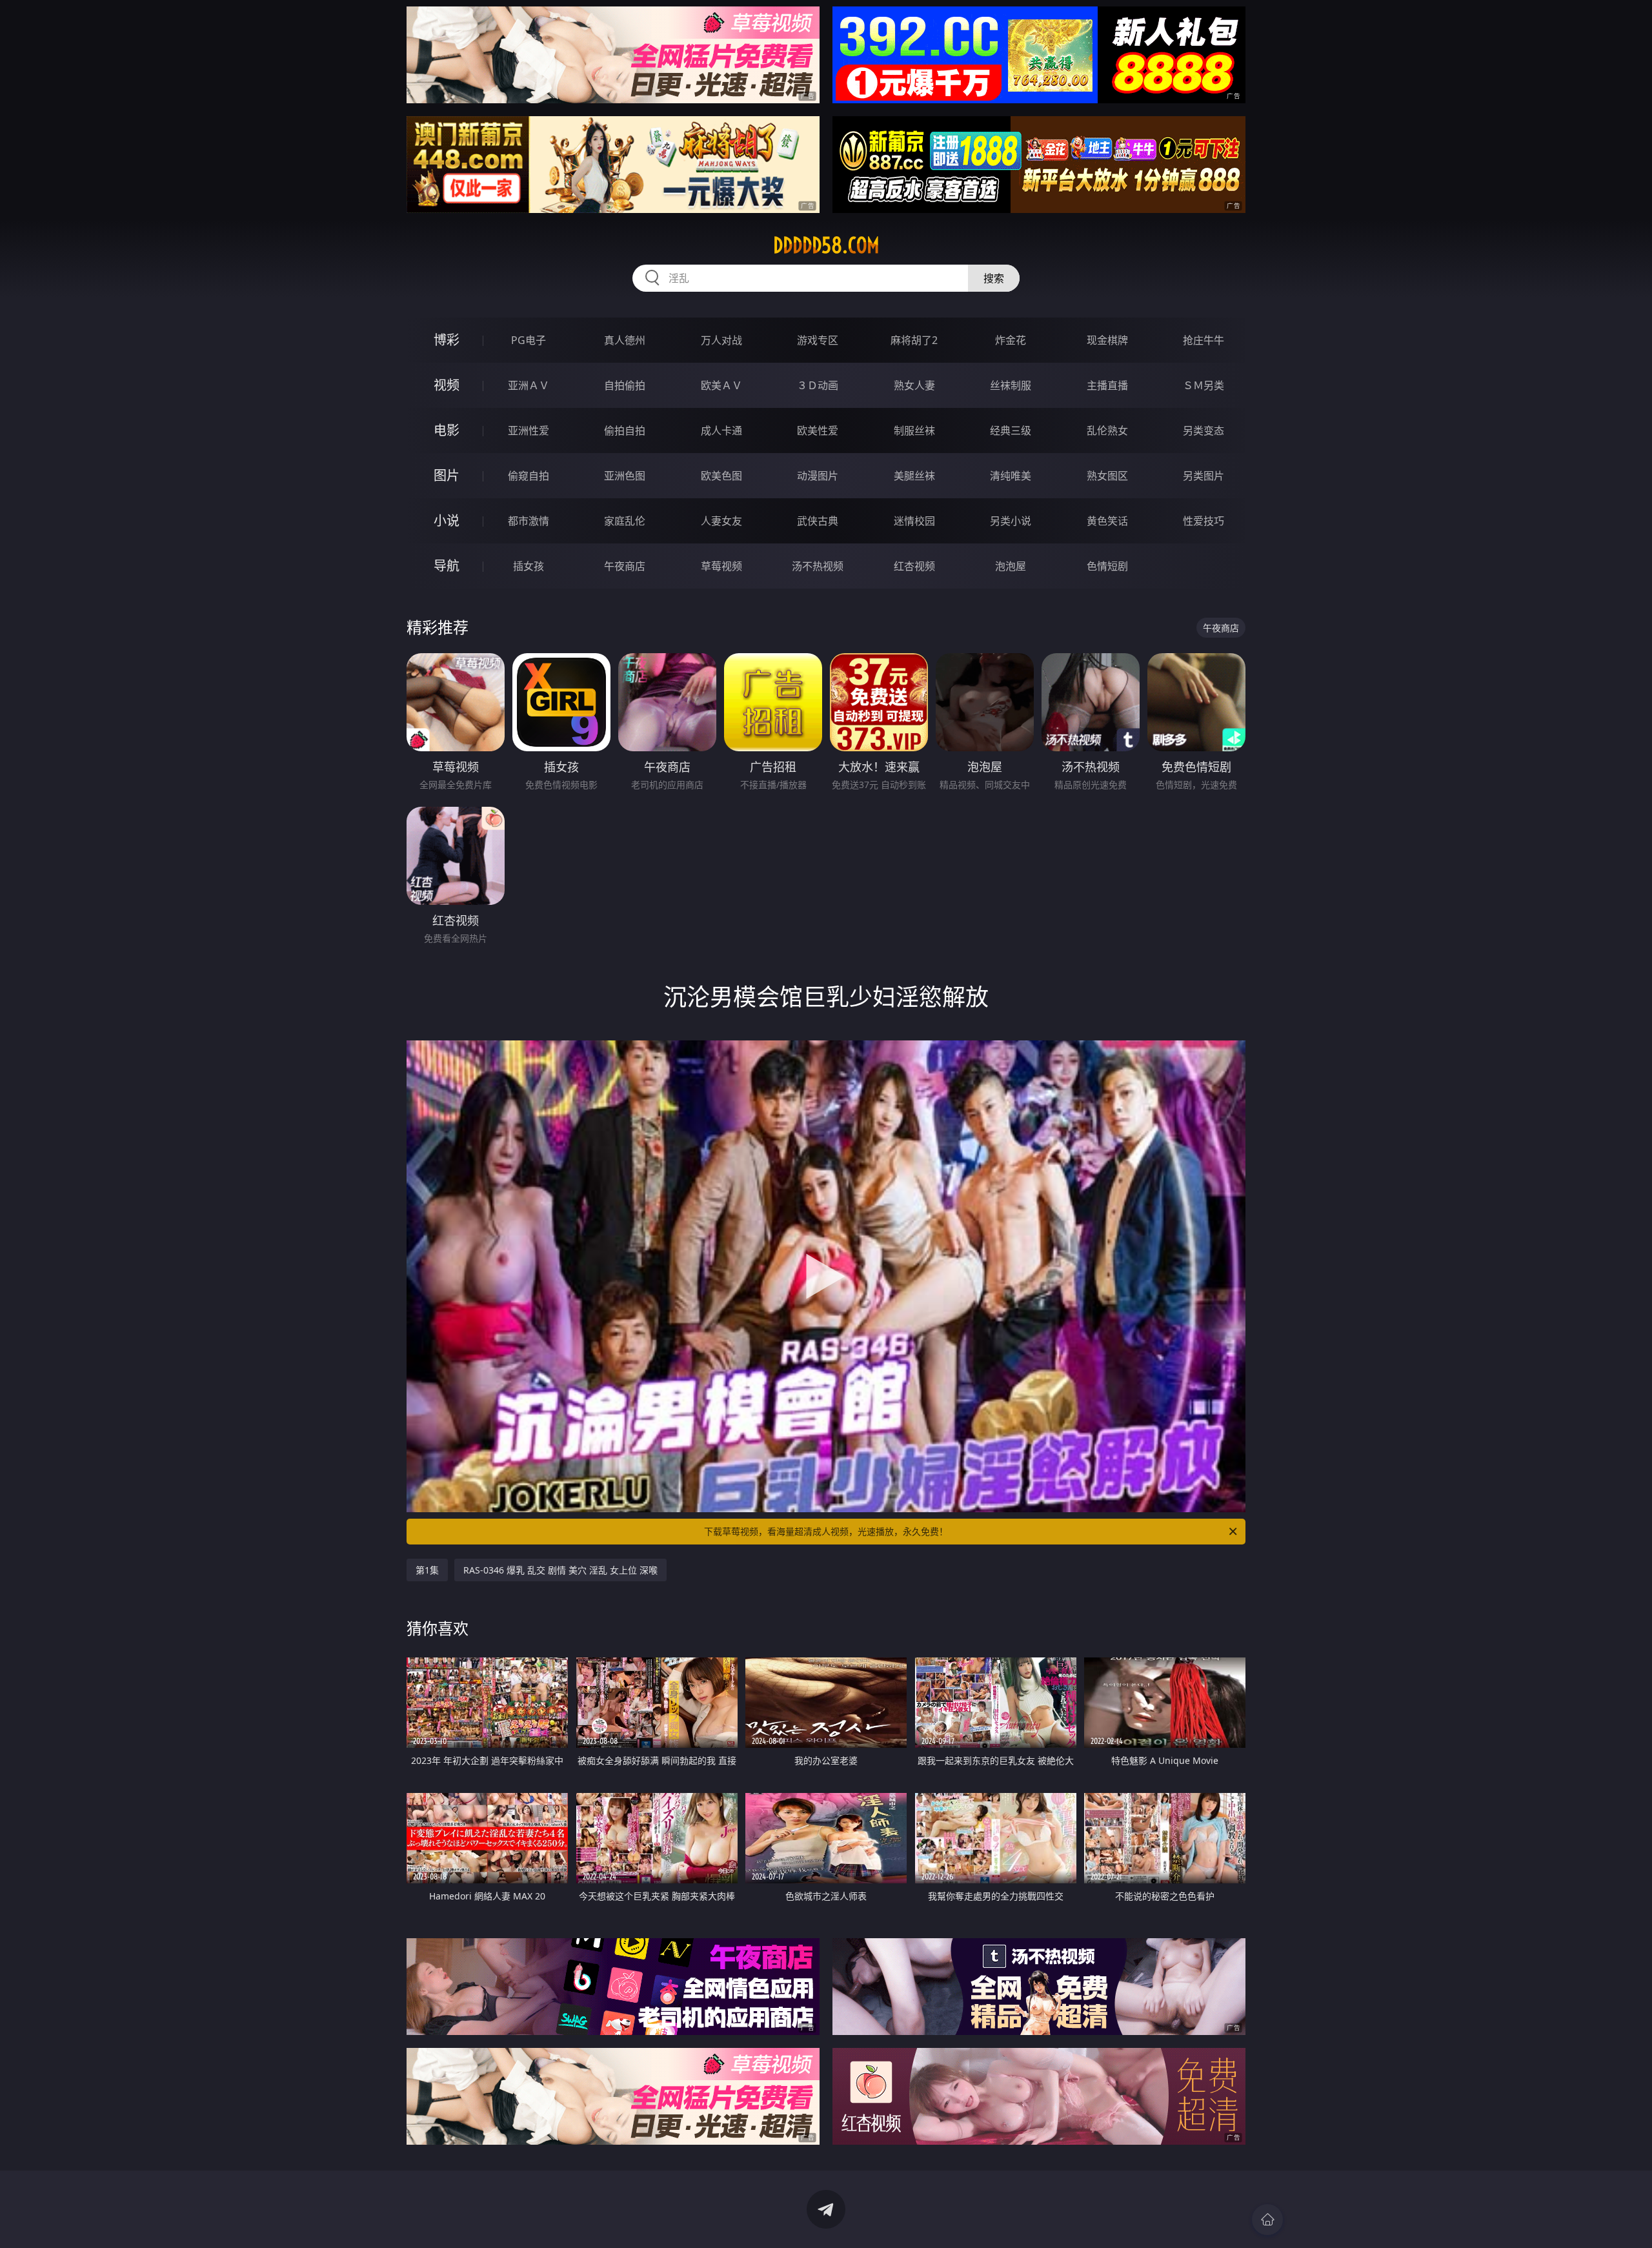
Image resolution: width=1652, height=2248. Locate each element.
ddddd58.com (826, 245)
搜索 (994, 278)
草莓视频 (721, 566)
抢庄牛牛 (1204, 340)
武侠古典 (818, 521)
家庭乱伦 (625, 521)
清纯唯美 (1011, 476)
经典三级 (1011, 430)
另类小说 (1011, 521)
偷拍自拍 (625, 430)
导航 (447, 566)
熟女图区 (1107, 476)
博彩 (447, 340)
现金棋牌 (1107, 340)
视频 (447, 385)
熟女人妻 (914, 385)
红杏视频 (914, 566)
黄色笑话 (1107, 521)
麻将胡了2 (914, 340)
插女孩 (529, 566)
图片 (447, 475)
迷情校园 (914, 521)
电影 (447, 430)
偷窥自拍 (529, 476)
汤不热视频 (818, 566)
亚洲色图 (625, 476)
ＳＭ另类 (1204, 385)
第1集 (427, 1570)
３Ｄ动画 (818, 385)
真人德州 (625, 340)
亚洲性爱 (529, 430)
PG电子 (529, 340)
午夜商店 (625, 566)
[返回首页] (1267, 2220)
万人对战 (721, 340)
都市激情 (529, 521)
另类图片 (1204, 476)
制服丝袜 (914, 430)
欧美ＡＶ (721, 385)
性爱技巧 (1204, 521)
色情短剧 (1107, 566)
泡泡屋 (1011, 566)
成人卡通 (721, 430)
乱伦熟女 (1107, 430)
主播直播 (1107, 385)
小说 (447, 521)
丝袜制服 (1011, 385)
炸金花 (1011, 340)
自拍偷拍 (625, 385)
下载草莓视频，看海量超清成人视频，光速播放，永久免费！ (826, 1531)
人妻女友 (721, 521)
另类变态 (1204, 430)
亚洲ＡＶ (529, 385)
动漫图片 (818, 476)
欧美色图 (721, 476)
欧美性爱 (818, 430)
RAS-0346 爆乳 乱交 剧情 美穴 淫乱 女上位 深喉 (560, 1570)
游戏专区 (818, 340)
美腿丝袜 (914, 476)
